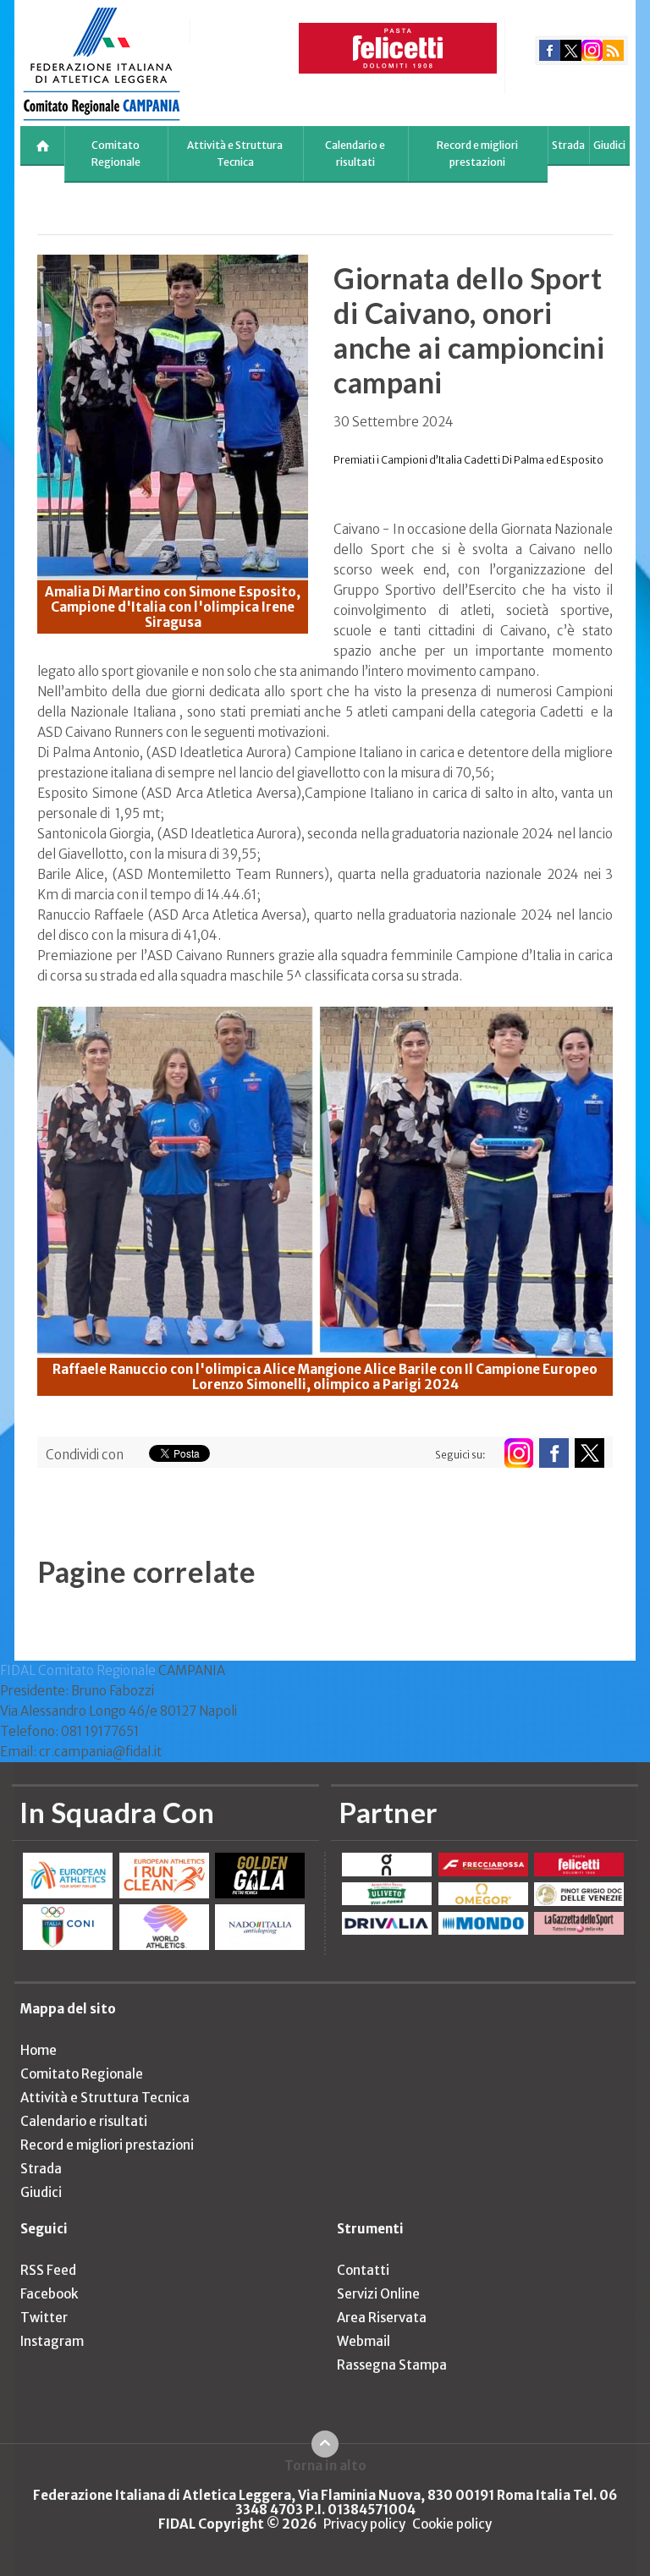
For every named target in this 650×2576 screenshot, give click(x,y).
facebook (550, 50)
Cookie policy (452, 2524)
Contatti (363, 2270)
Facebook (49, 2294)
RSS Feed (48, 2270)
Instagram (52, 2341)
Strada (568, 145)
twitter (571, 50)
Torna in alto (325, 2465)
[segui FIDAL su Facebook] (554, 1453)
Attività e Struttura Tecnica (235, 154)
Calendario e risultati (355, 154)
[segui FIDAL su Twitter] (589, 1453)
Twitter (44, 2318)
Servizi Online (378, 2294)
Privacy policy (364, 2524)
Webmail (364, 2341)
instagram (592, 50)
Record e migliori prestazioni (477, 154)
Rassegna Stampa (392, 2365)
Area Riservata (382, 2318)
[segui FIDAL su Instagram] (518, 1453)
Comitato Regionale (116, 154)
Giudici (609, 145)
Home (39, 2050)
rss (613, 50)
